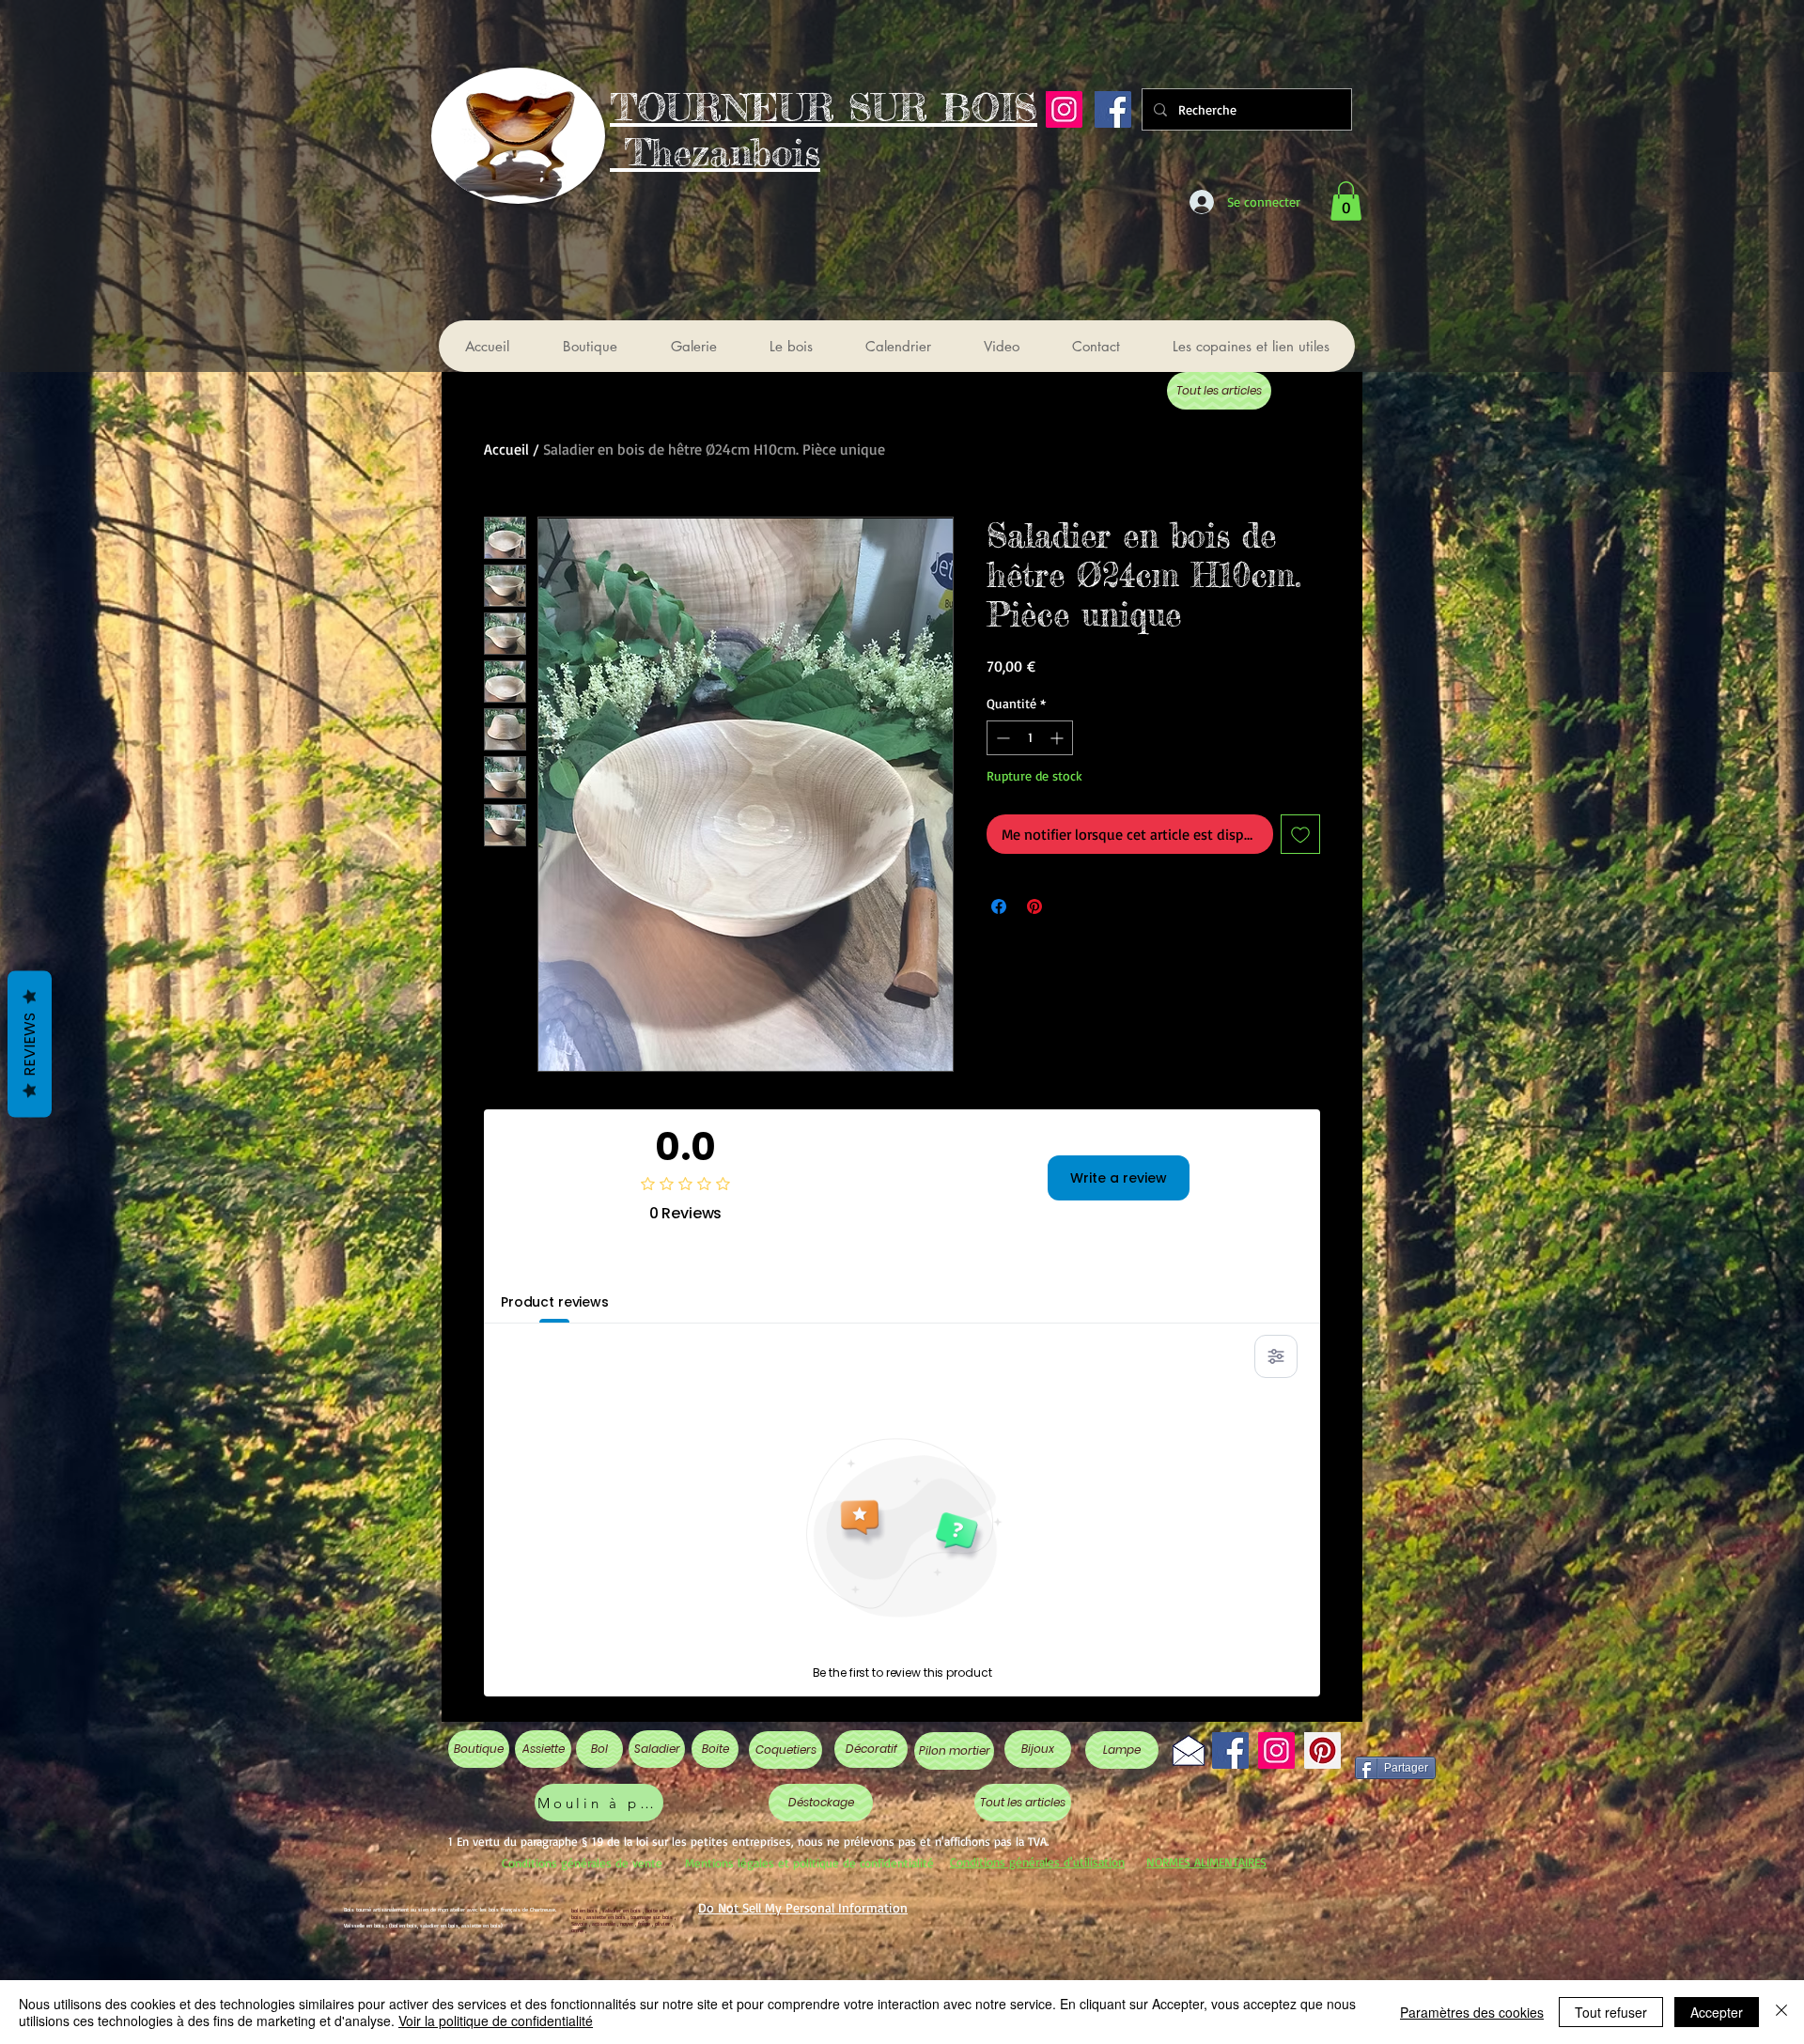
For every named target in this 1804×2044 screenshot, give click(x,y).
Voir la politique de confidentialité (496, 2021)
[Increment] (1058, 738)
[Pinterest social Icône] (1322, 1750)
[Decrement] (1001, 738)
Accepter (1717, 2012)
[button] (1346, 201)
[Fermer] (1781, 2012)
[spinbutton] (1030, 738)
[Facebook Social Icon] (1113, 109)
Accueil (506, 449)
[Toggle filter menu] (1276, 1356)
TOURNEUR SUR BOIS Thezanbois (824, 130)
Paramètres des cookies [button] (1472, 2012)
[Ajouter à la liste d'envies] (1300, 834)
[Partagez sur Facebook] (999, 906)
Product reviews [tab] (555, 1302)
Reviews (30, 1045)
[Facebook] (1230, 1750)
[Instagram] (1064, 109)
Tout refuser (1611, 2012)
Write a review (1119, 1178)
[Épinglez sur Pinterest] (1034, 906)
